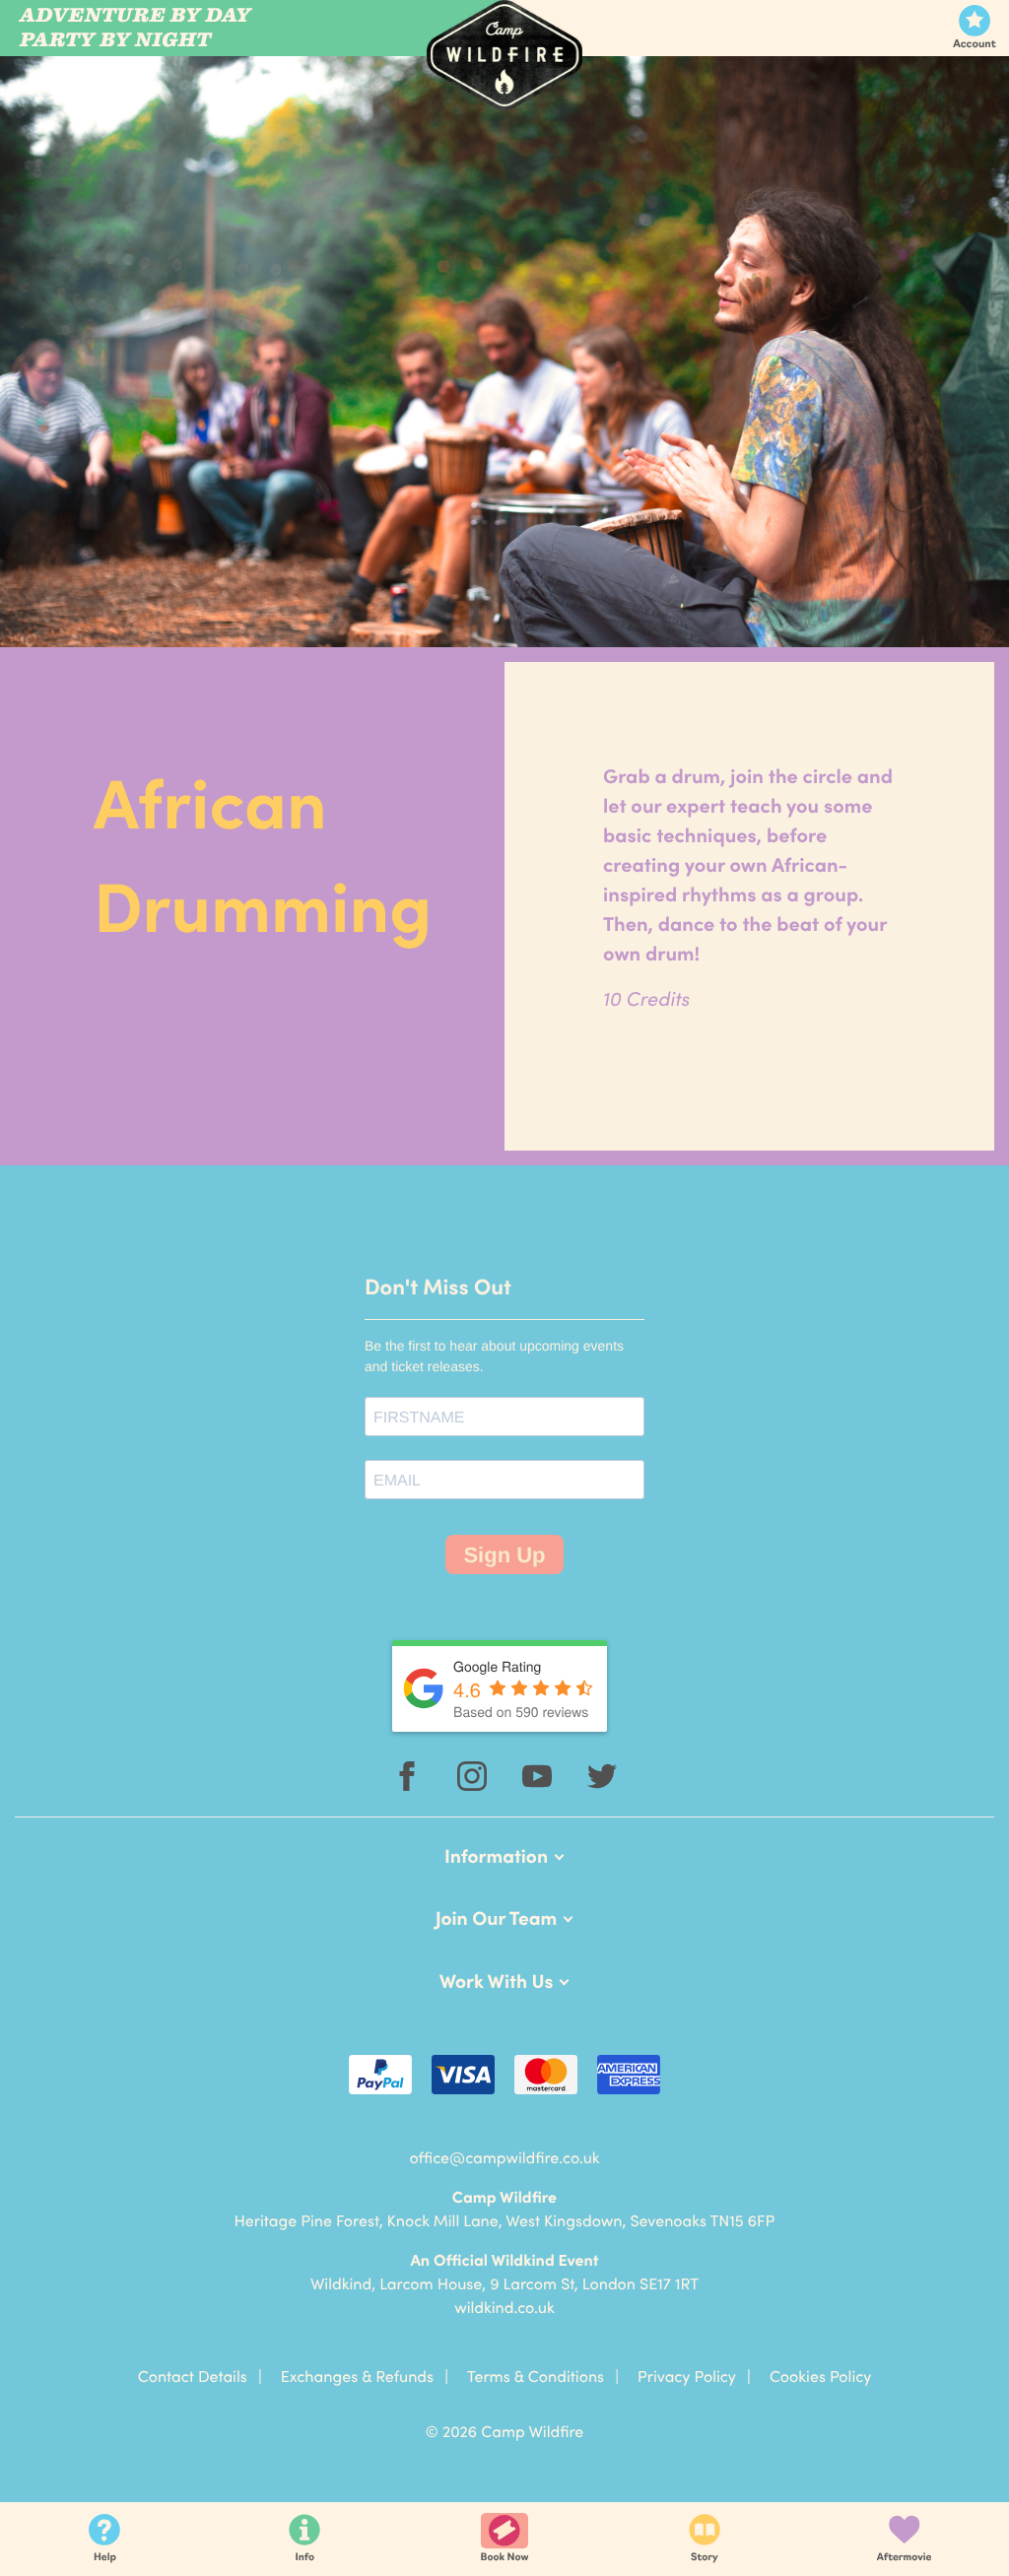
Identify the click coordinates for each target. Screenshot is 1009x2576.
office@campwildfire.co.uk (504, 2157)
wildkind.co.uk (504, 2307)
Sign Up (504, 1555)
